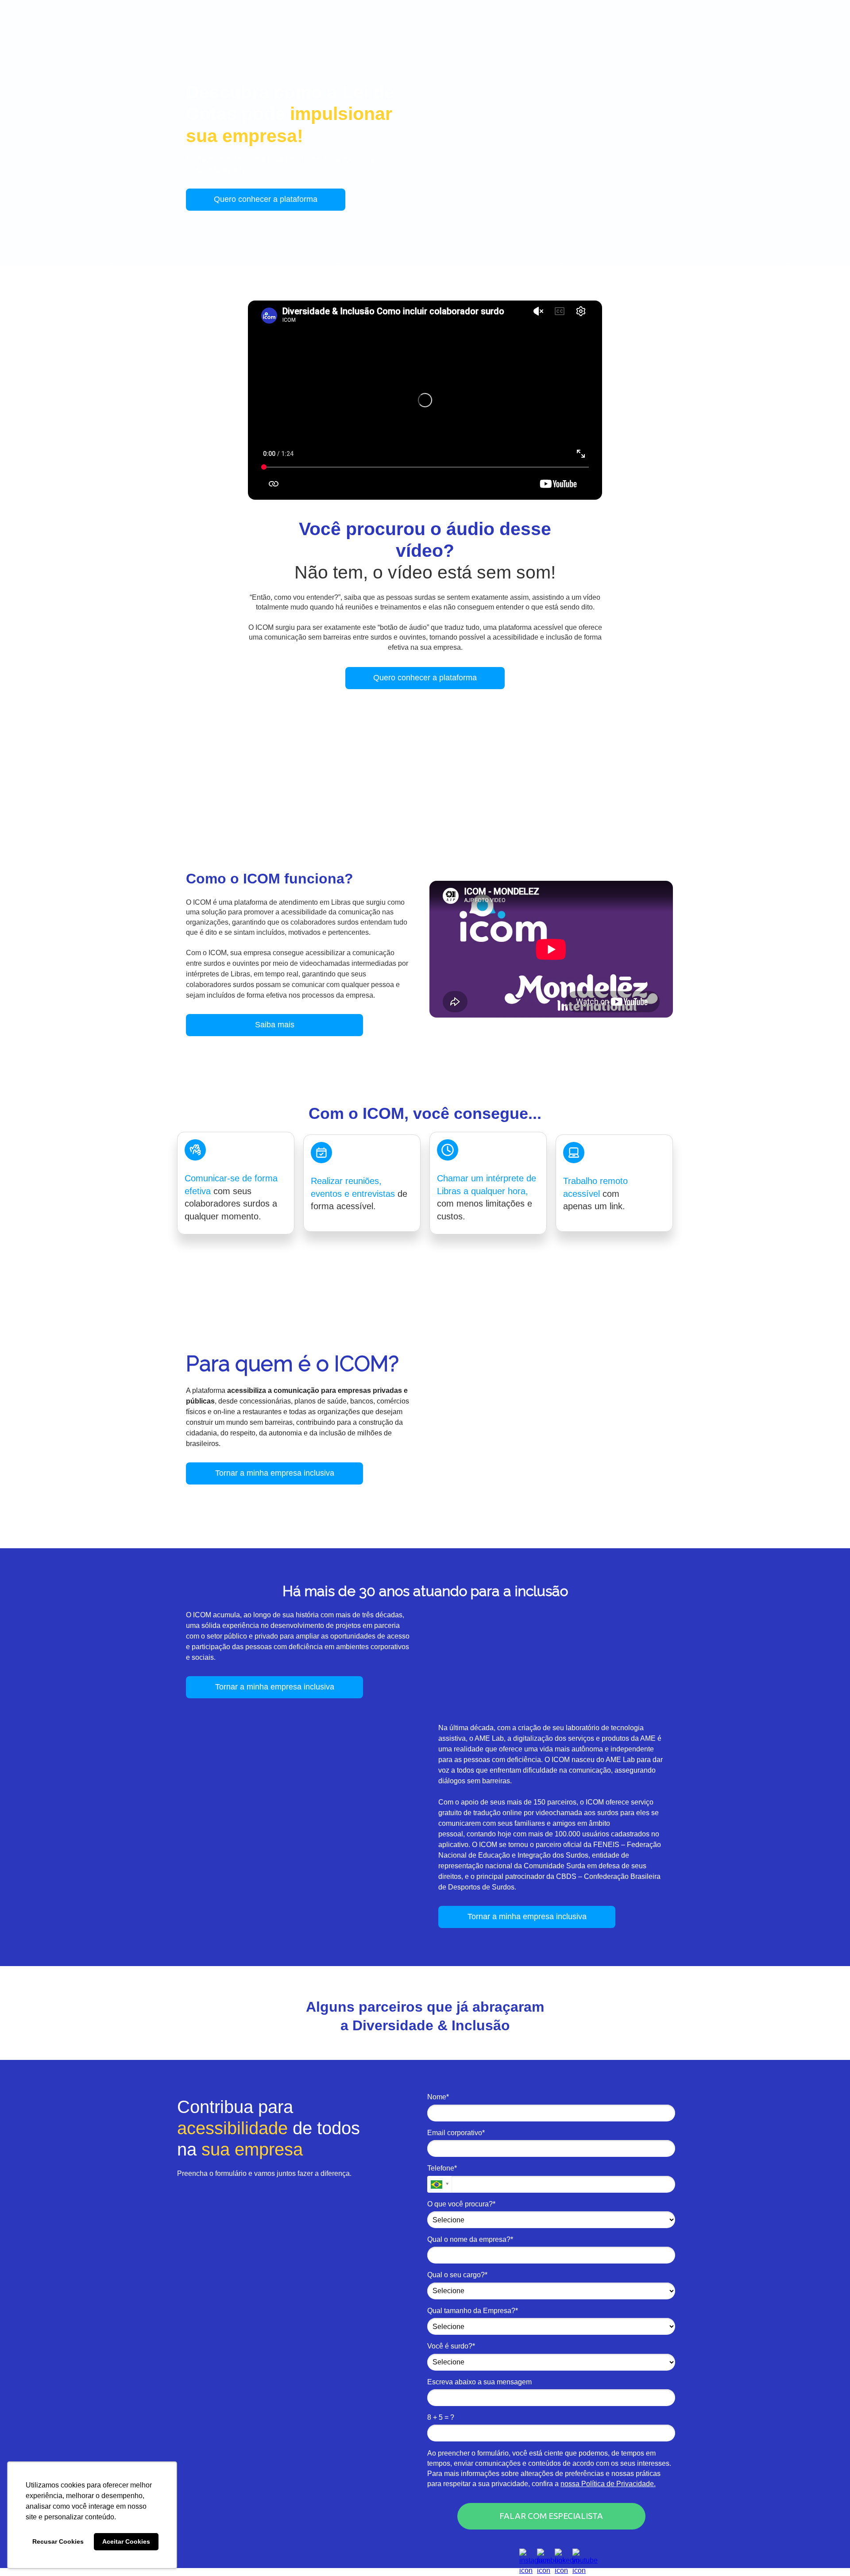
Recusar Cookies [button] (58, 2541)
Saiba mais (275, 1025)
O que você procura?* (461, 2204)
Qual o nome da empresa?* (470, 2239)
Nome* (438, 2097)
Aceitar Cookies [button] (126, 2541)
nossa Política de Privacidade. (608, 2484)
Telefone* (442, 2168)
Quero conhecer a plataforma (266, 199)
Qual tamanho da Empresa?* (473, 2311)
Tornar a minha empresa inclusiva (275, 1473)
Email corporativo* (456, 2133)
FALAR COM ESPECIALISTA (551, 2516)
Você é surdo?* (451, 2346)
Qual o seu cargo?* (457, 2275)
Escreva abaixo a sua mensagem (479, 2382)
